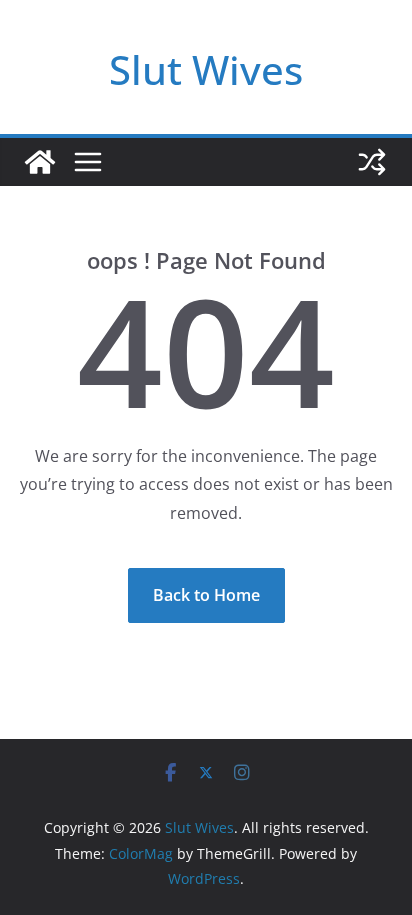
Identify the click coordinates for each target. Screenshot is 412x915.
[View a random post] (372, 162)
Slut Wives (206, 69)
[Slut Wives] (40, 162)
